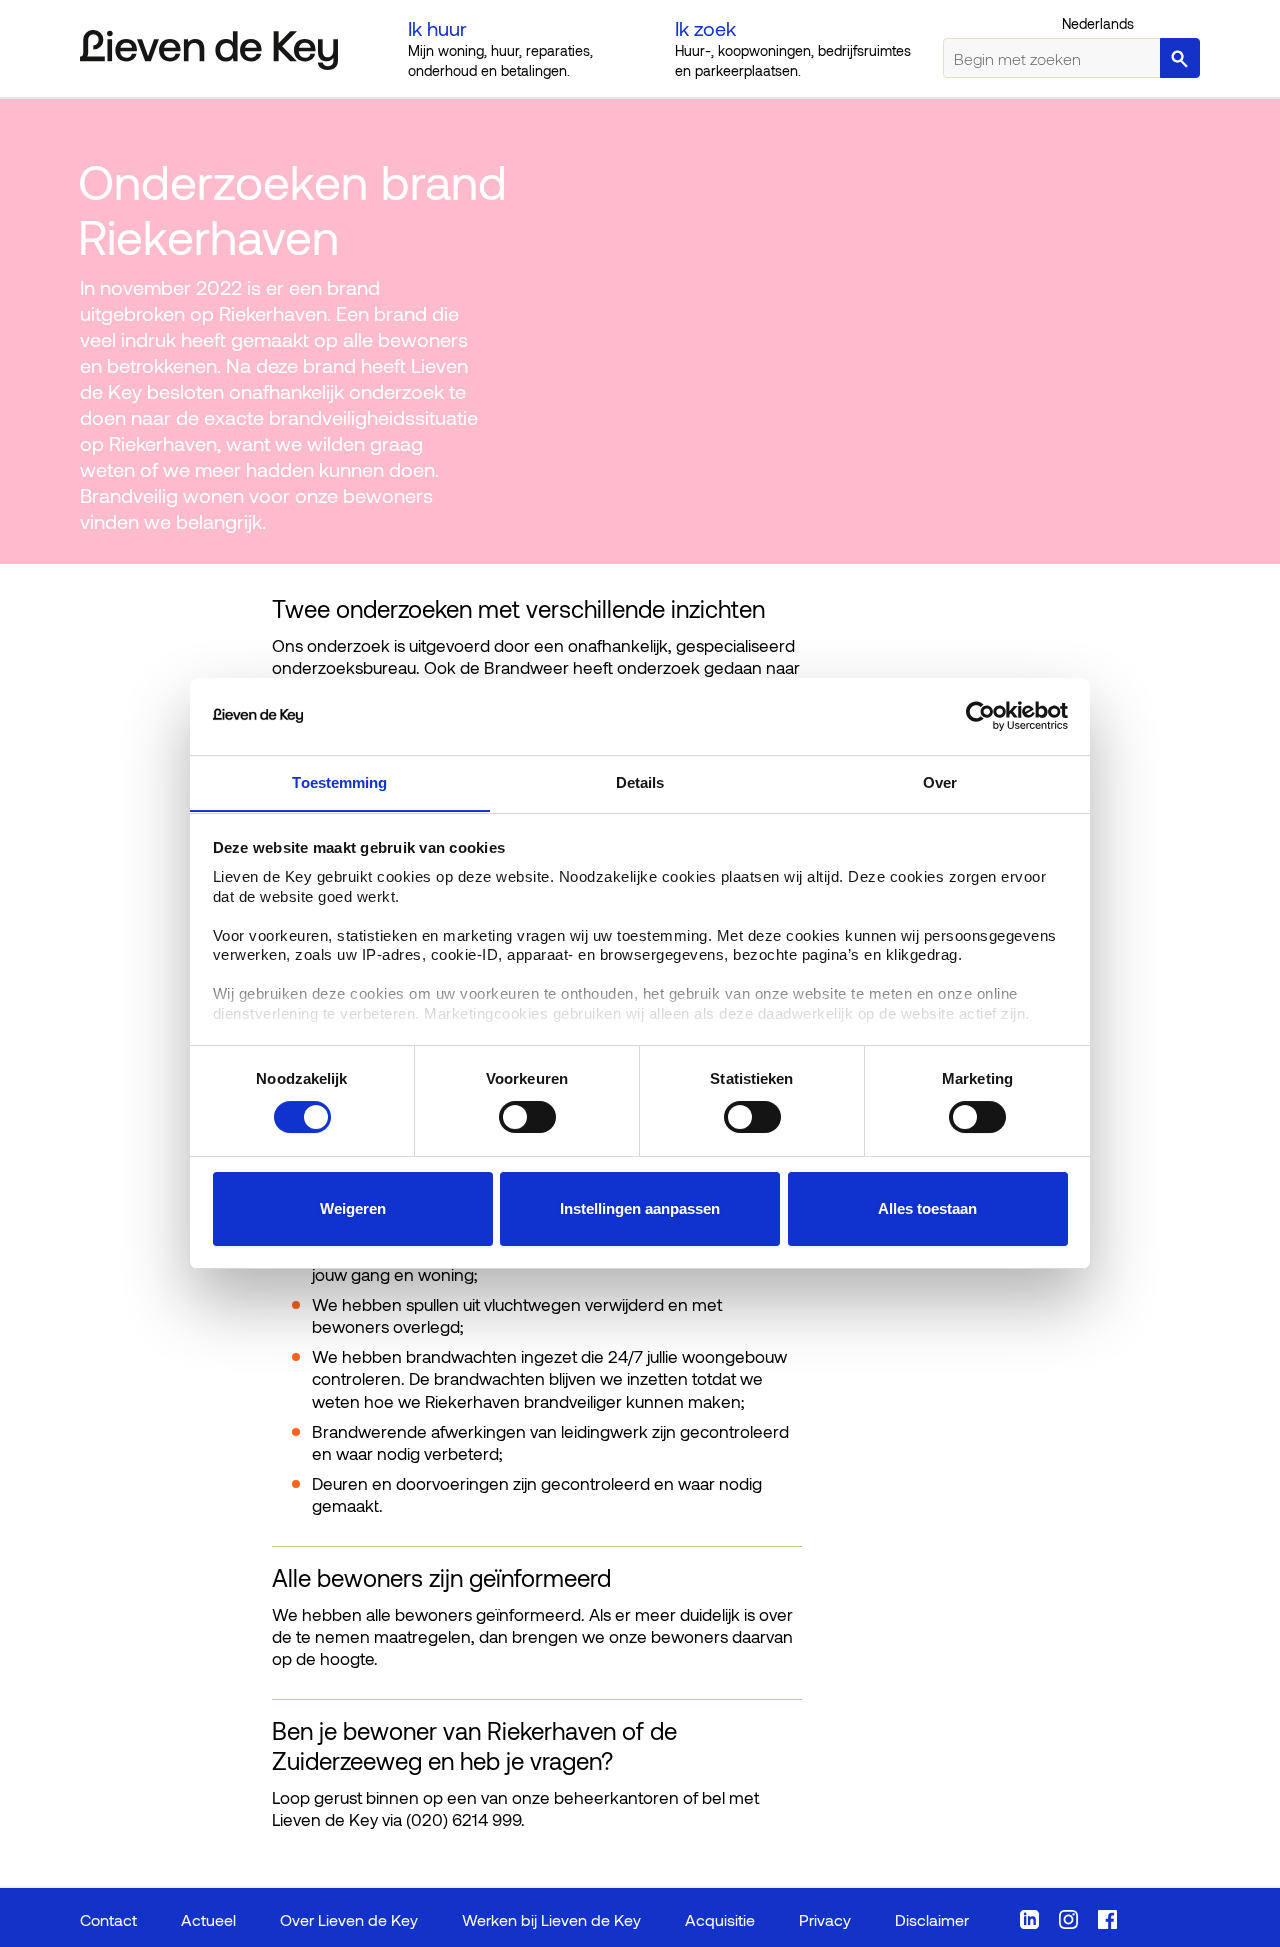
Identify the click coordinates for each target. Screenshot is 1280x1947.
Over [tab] (940, 781)
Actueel (208, 1919)
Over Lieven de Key (349, 1919)
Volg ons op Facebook (1107, 1919)
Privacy (825, 1919)
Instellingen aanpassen (640, 1208)
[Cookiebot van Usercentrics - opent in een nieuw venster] (980, 716)
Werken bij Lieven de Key (551, 1919)
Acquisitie (720, 1919)
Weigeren (353, 1208)
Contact (108, 1919)
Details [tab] (640, 781)
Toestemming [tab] (339, 781)
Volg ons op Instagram (1068, 1919)
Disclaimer (932, 1919)
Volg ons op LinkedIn (1029, 1919)
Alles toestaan (927, 1208)
